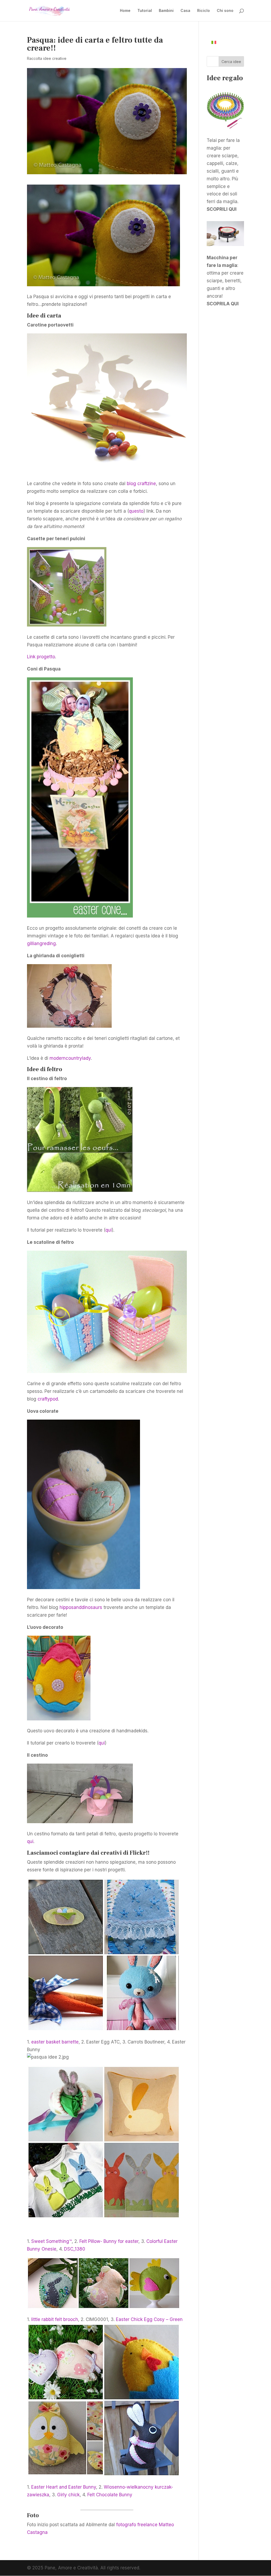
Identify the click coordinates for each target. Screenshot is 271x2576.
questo (136, 511)
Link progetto (41, 657)
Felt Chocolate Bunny (110, 2495)
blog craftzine (141, 484)
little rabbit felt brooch (55, 2319)
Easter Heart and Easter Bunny (64, 2487)
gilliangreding (41, 943)
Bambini (166, 11)
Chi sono (225, 11)
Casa (185, 11)
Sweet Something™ (51, 2241)
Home (125, 11)
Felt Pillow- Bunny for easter (109, 2241)
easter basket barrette (55, 2042)
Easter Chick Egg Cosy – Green (149, 2319)
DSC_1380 (75, 2249)
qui (109, 1230)
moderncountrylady (70, 1058)
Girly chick (68, 2495)
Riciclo (204, 11)
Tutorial (145, 11)
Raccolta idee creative (47, 58)
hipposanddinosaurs (81, 1607)
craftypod (48, 1399)
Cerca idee (231, 62)
